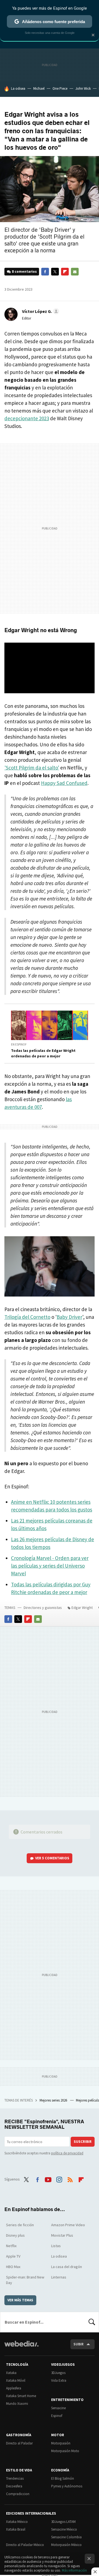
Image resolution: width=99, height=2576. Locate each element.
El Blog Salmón (63, 2478)
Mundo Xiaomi (17, 2404)
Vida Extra (59, 2380)
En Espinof (19, 1044)
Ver (52, 1858)
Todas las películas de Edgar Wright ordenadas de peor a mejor (43, 1053)
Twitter (55, 272)
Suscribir (83, 2142)
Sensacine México (64, 2529)
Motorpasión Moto (65, 2451)
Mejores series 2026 (54, 2100)
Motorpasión (61, 2443)
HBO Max (13, 2267)
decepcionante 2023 (27, 418)
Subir (79, 2344)
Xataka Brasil (16, 2529)
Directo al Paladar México (25, 2545)
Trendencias (15, 2478)
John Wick (83, 88)
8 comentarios (24, 271)
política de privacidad (67, 2153)
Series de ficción (20, 2225)
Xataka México (17, 2522)
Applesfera (14, 2388)
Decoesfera (14, 2486)
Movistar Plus (62, 2235)
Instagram (59, 2179)
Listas (56, 2246)
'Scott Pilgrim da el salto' (32, 768)
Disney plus (15, 2235)
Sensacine (58, 2408)
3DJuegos (58, 2373)
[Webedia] (21, 2347)
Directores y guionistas (43, 1608)
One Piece (60, 88)
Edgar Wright (82, 1608)
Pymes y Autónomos (67, 2486)
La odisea (18, 88)
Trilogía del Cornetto (27, 1317)
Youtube (48, 2179)
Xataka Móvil (16, 2380)
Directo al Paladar (19, 2443)
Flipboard (65, 272)
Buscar (92, 2322)
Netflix (11, 2246)
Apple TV (13, 2256)
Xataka (11, 2373)
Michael (39, 88)
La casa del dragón (67, 2267)
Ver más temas (20, 2300)
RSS (70, 2179)
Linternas (59, 2277)
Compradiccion (18, 2494)
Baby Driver (69, 1317)
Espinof (57, 2416)
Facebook (45, 272)
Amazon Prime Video (68, 2225)
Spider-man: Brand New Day (25, 2280)
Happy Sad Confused (64, 783)
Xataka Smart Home (21, 2396)
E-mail (75, 272)
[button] (40, 311)
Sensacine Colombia (66, 2537)
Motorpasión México (66, 2545)
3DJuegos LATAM (63, 2522)
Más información (74, 2570)
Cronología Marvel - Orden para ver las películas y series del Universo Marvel (50, 1566)
